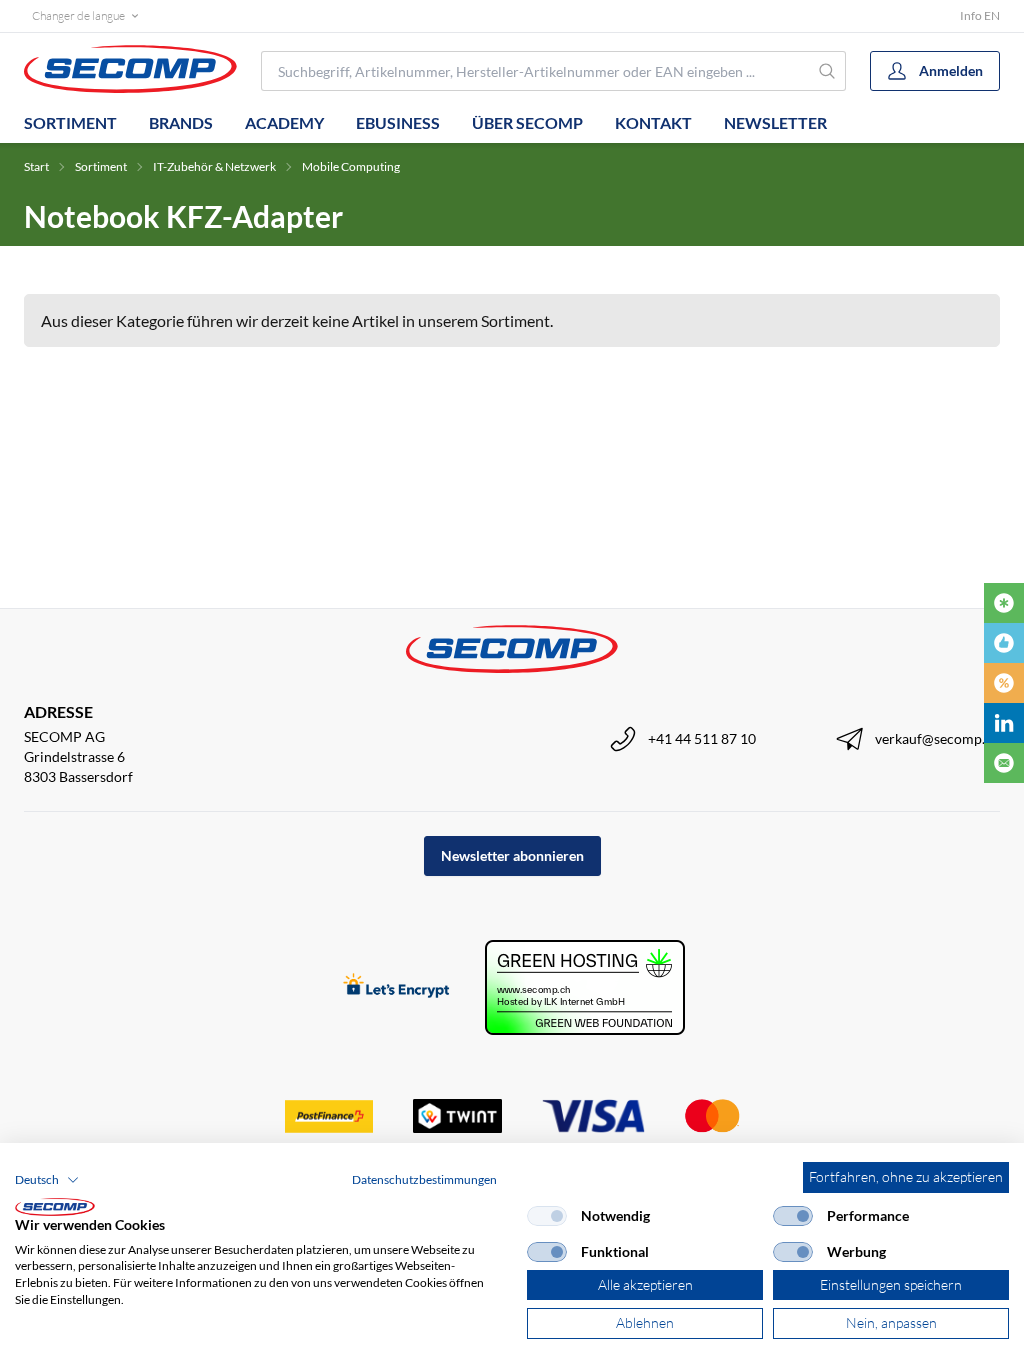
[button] (47, 1180)
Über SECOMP (527, 122)
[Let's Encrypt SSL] (396, 987)
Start (36, 166)
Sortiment (70, 122)
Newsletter (775, 122)
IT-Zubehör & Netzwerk (214, 166)
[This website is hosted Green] (585, 987)
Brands (181, 122)
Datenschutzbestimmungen (424, 1179)
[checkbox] (547, 1216)
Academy (284, 122)
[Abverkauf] (1004, 683)
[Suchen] (827, 71)
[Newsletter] (1004, 763)
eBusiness (398, 122)
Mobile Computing (351, 166)
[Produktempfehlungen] (1004, 643)
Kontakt (653, 122)
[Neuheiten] (1004, 603)
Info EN (980, 15)
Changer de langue (78, 15)
